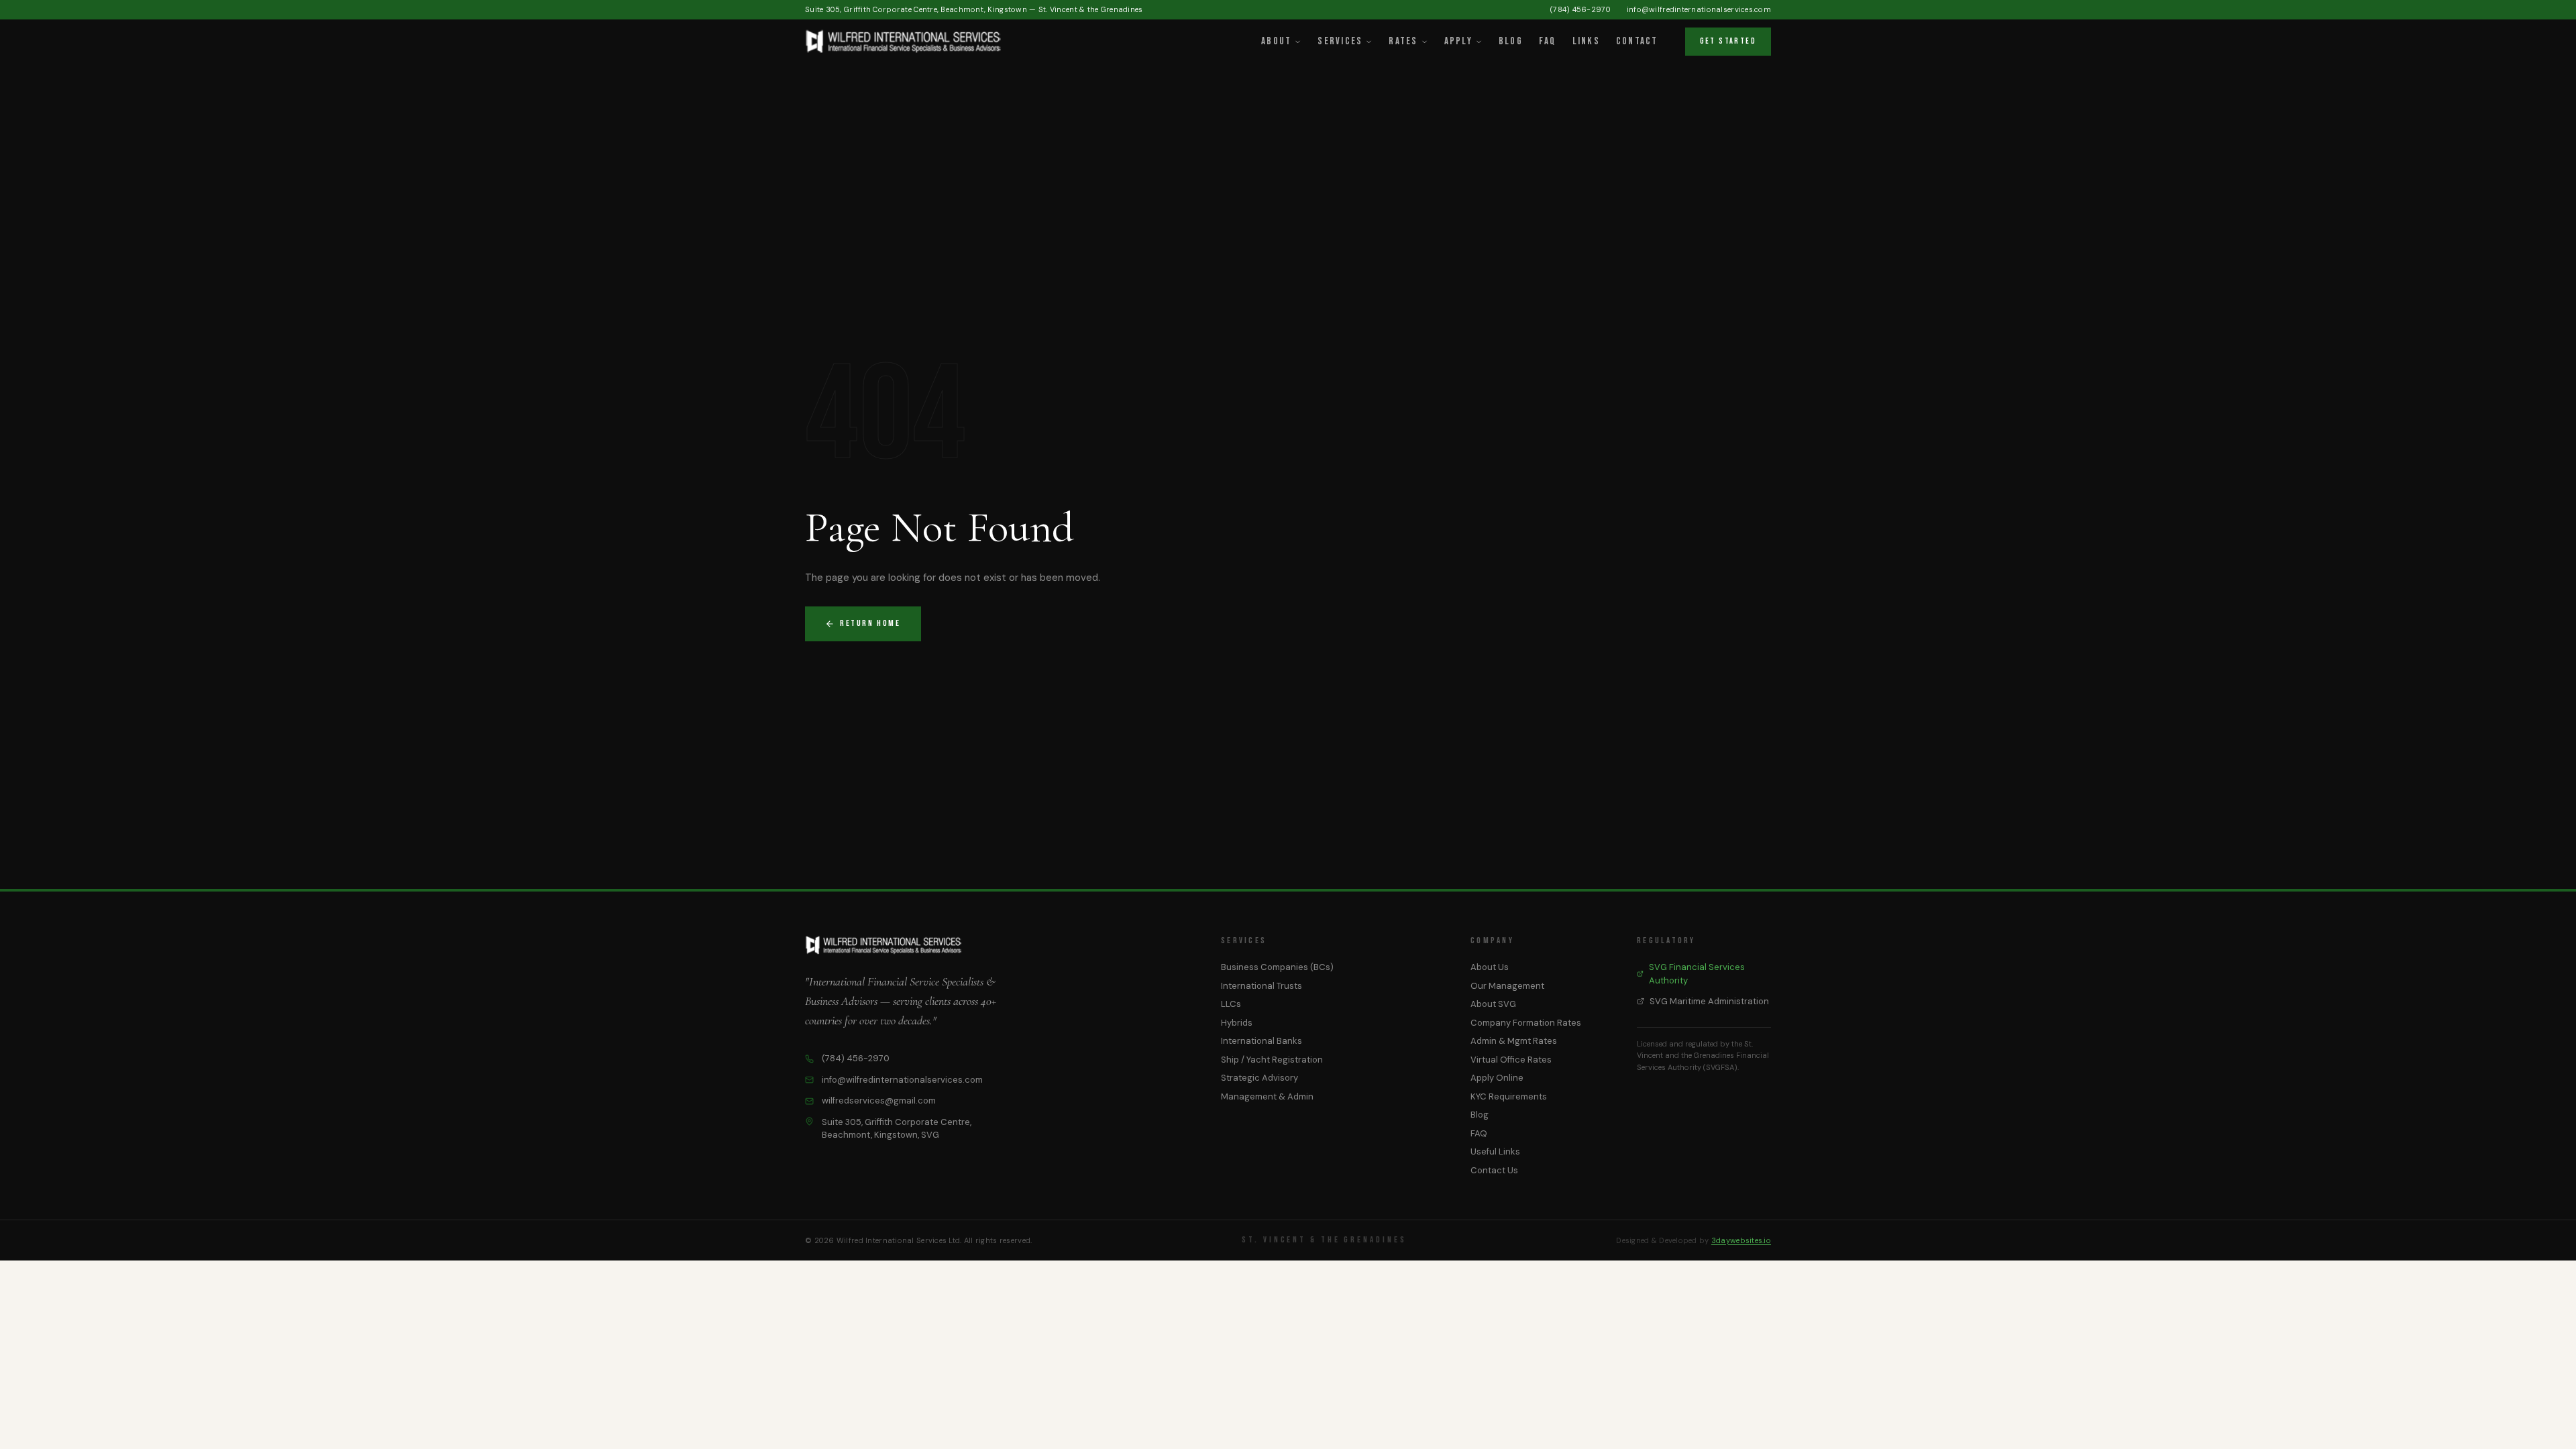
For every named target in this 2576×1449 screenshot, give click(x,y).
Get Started (1728, 41)
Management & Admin (1267, 1096)
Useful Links (1495, 1151)
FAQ (1548, 41)
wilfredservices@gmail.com (879, 1101)
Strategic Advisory (1259, 1078)
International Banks (1262, 1041)
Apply (1458, 41)
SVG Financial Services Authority (1697, 974)
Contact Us (1494, 1170)
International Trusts (1262, 986)
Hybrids (1237, 1023)
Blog (1511, 41)
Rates (1403, 41)
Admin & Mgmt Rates (1514, 1041)
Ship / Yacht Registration (1272, 1060)
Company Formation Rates (1526, 1023)
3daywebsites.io (1741, 1240)
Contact (1637, 41)
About (1276, 41)
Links (1586, 41)
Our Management (1507, 986)
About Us (1490, 967)
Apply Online (1497, 1078)
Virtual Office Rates (1511, 1060)
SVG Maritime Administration (1709, 1001)
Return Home (870, 623)
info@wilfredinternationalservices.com (1699, 9)
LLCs (1231, 1004)
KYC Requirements (1509, 1096)
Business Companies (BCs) (1277, 967)
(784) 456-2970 (1580, 9)
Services (1340, 41)
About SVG (1493, 1004)
